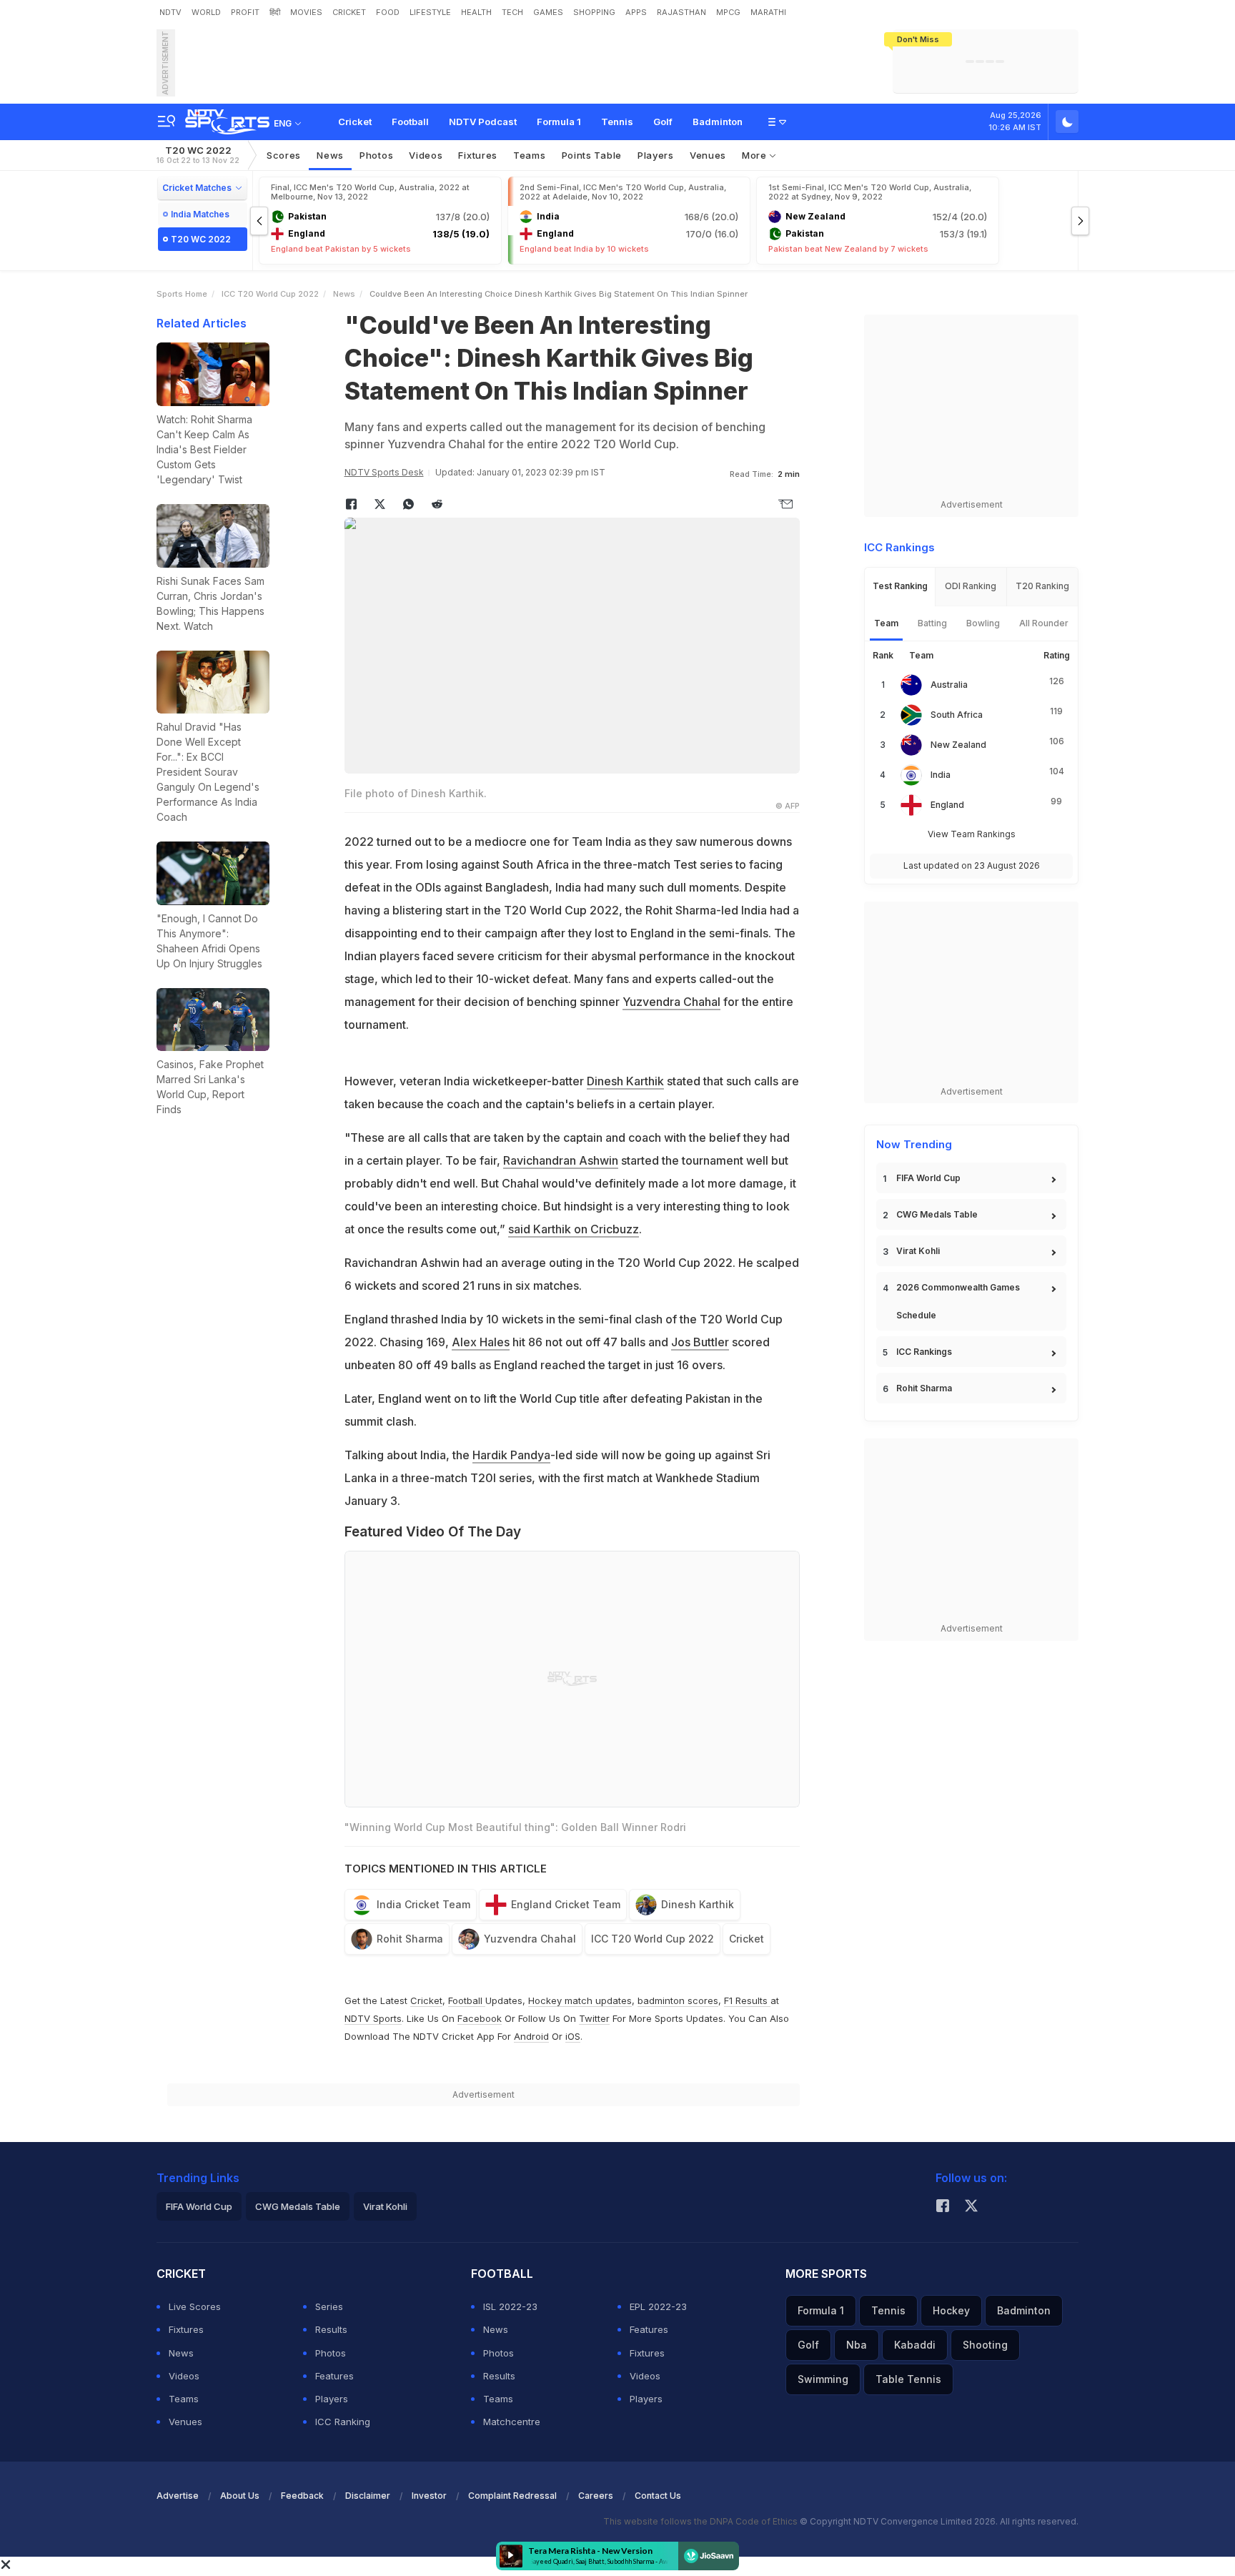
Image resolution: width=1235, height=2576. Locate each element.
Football (410, 122)
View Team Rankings (972, 834)
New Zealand (958, 745)
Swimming (823, 2379)
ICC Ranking (343, 2422)
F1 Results (747, 2000)
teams (530, 155)
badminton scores (678, 2000)
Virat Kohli (918, 1251)
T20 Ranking (1042, 586)
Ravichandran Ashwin (561, 1160)
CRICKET (349, 12)
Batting (932, 623)
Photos (376, 155)
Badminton (718, 122)
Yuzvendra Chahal (671, 1002)
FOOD (388, 12)
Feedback (302, 2496)
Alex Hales (481, 1342)
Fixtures (478, 155)
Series (329, 2306)
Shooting (985, 2345)
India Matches (200, 214)
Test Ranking (900, 586)
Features (334, 2376)
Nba (857, 2345)
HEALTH (476, 12)
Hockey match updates (580, 2000)
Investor (429, 2496)
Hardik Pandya (511, 1455)
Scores (284, 155)
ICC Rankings (924, 1352)
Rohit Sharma (410, 1939)
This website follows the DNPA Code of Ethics (701, 2521)
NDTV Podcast (483, 122)
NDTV (170, 12)
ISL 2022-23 (510, 2306)
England (947, 805)
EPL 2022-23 (658, 2306)
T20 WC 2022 (198, 155)
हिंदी (275, 12)
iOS (573, 2036)
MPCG (728, 12)
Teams (184, 2399)
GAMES (548, 12)
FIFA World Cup (928, 1178)
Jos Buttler (700, 1342)
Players (332, 2399)
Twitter (594, 2018)
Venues (708, 155)
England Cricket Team (566, 1904)
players (656, 155)
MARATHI (768, 12)
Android (531, 2036)
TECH (512, 12)
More (756, 155)
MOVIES (306, 12)
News (330, 155)
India (941, 775)
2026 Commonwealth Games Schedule (958, 1301)
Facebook (480, 2018)
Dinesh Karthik (625, 1081)
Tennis (617, 122)
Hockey (951, 2310)
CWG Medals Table (937, 1214)
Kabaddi (915, 2345)
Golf (663, 122)
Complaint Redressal (512, 2496)
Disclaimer (368, 2496)
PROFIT (245, 12)
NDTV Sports (373, 2018)
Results (331, 2329)
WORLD (206, 12)
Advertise (178, 2496)
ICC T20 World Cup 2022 (270, 294)
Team (886, 623)
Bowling (983, 623)
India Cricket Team (423, 1904)
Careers (596, 2496)
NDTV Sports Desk (384, 472)
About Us (240, 2496)
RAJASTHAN (681, 12)
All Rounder (1044, 623)
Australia (949, 685)
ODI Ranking (971, 586)
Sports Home (182, 294)
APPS (636, 12)
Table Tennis (908, 2379)
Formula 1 (559, 122)
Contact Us (658, 2496)
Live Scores (195, 2306)
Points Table (592, 155)
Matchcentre (512, 2422)
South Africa (957, 715)
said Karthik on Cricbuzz (574, 1229)
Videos (426, 155)
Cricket (355, 122)
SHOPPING (594, 12)
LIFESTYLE (430, 12)
